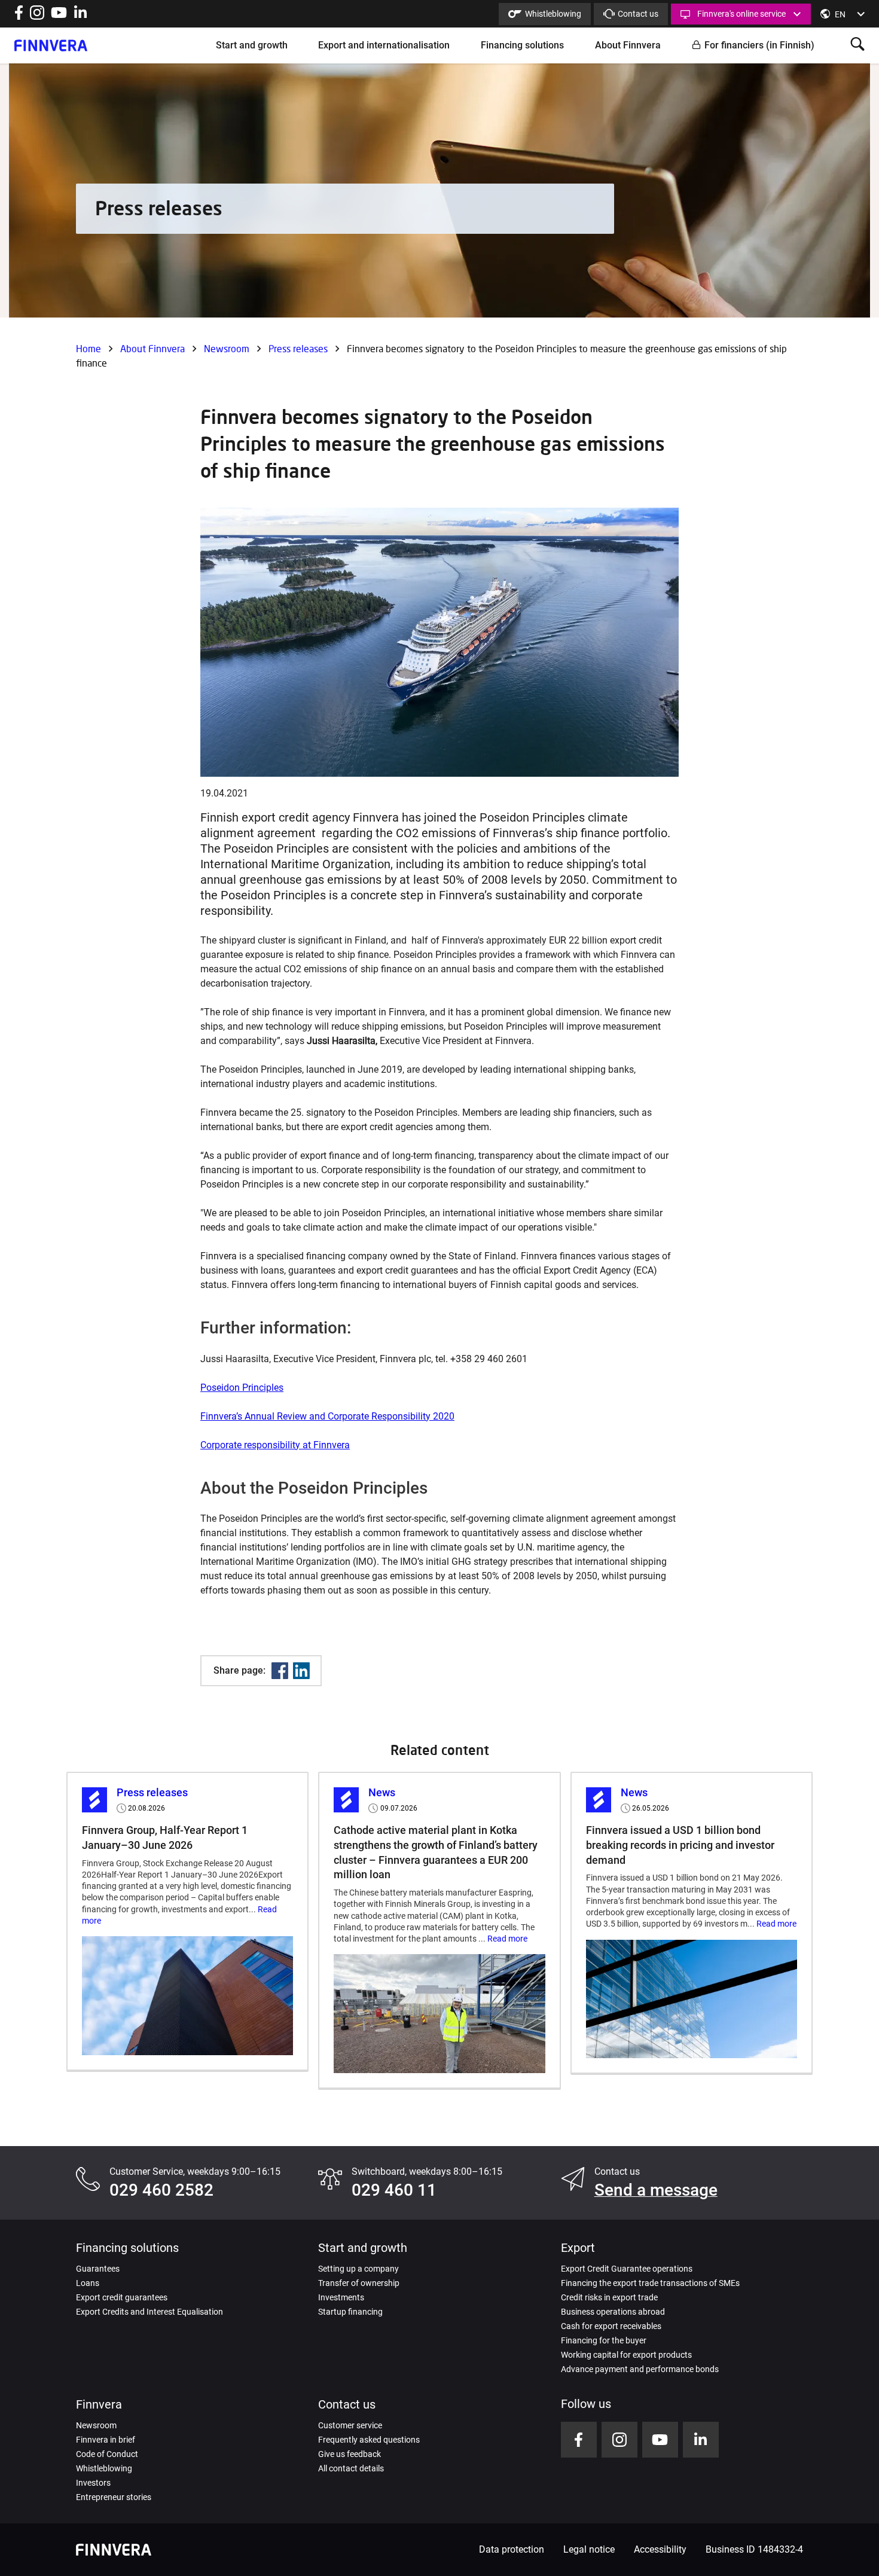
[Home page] (51, 45)
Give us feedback (350, 2454)
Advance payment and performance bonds (640, 2369)
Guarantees (98, 2269)
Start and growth (252, 45)
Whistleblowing (553, 14)
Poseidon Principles (242, 1388)
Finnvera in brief (106, 2440)
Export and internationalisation (384, 45)
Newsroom (227, 348)
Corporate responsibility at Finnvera (275, 1445)
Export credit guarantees (122, 2297)
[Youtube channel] (59, 16)
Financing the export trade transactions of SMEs (650, 2283)
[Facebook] (280, 1671)
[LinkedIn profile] (80, 16)
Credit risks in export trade (609, 2297)
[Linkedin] (301, 1671)
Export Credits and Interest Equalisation (149, 2312)
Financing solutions (522, 45)
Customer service (350, 2425)
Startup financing (350, 2312)
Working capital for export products (626, 2355)
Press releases (298, 348)
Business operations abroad (613, 2312)
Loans (88, 2283)
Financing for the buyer (604, 2340)
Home (88, 348)
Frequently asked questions (369, 2440)
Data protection (512, 2549)
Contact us (638, 14)
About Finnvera (628, 45)
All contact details (351, 2468)
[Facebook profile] (19, 16)
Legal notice (589, 2549)
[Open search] (857, 45)
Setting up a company (358, 2269)
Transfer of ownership (359, 2283)
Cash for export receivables (611, 2326)
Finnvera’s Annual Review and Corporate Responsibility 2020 (327, 1416)
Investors (93, 2483)
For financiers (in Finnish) (759, 45)
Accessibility (660, 2549)
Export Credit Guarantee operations (627, 2269)
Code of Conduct (107, 2454)
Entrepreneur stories (114, 2497)
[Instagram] (37, 16)
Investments (341, 2297)
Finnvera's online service (741, 14)
